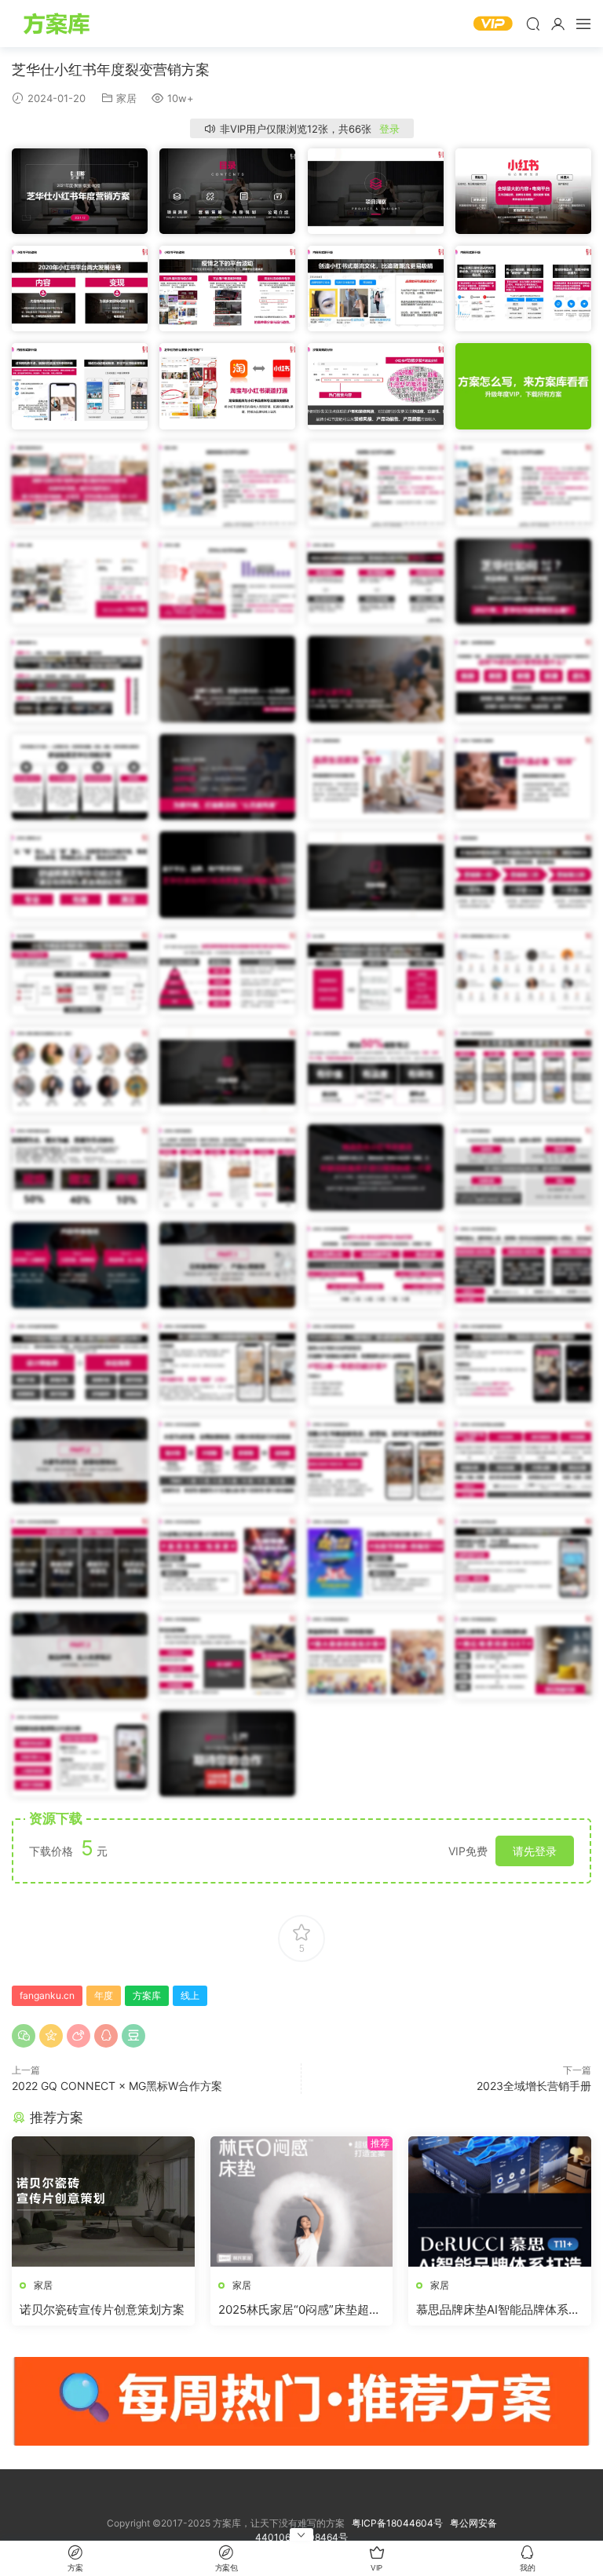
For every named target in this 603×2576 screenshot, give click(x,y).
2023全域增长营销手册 (534, 2086)
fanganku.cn (47, 1995)
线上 (190, 1995)
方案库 (59, 24)
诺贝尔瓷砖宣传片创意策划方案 (102, 2309)
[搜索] (533, 24)
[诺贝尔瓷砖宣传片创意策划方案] (103, 2201)
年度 (104, 1995)
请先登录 (535, 1851)
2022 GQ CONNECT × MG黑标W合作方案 (117, 2086)
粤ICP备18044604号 (400, 2523)
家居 (126, 98)
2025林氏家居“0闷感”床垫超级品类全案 (300, 2310)
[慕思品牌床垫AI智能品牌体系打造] (500, 2201)
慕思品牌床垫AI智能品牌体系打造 (498, 2310)
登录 (389, 129)
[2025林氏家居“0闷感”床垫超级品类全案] (302, 2201)
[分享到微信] (24, 2036)
